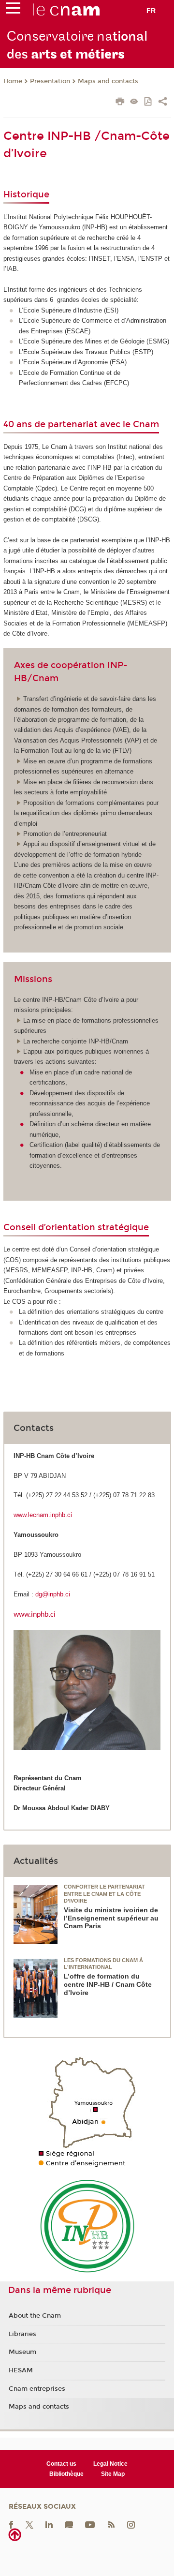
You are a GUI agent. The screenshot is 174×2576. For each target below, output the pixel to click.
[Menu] (13, 10)
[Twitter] (29, 2524)
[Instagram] (131, 2524)
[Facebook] (11, 2524)
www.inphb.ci (35, 1615)
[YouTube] (90, 2524)
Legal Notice (110, 2464)
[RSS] (111, 2524)
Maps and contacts (108, 81)
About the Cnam (35, 2316)
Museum (22, 2352)
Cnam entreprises (37, 2389)
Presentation (50, 81)
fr (151, 11)
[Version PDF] (149, 102)
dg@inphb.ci (53, 1594)
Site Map (113, 2474)
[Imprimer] (120, 103)
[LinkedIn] (49, 2524)
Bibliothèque (66, 2474)
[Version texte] (134, 102)
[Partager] (163, 103)
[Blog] (69, 2524)
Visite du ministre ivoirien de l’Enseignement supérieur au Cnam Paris (111, 1918)
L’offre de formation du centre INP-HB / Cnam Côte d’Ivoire (108, 1984)
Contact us (61, 2464)
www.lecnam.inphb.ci (43, 1515)
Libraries (22, 2334)
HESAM (21, 2370)
